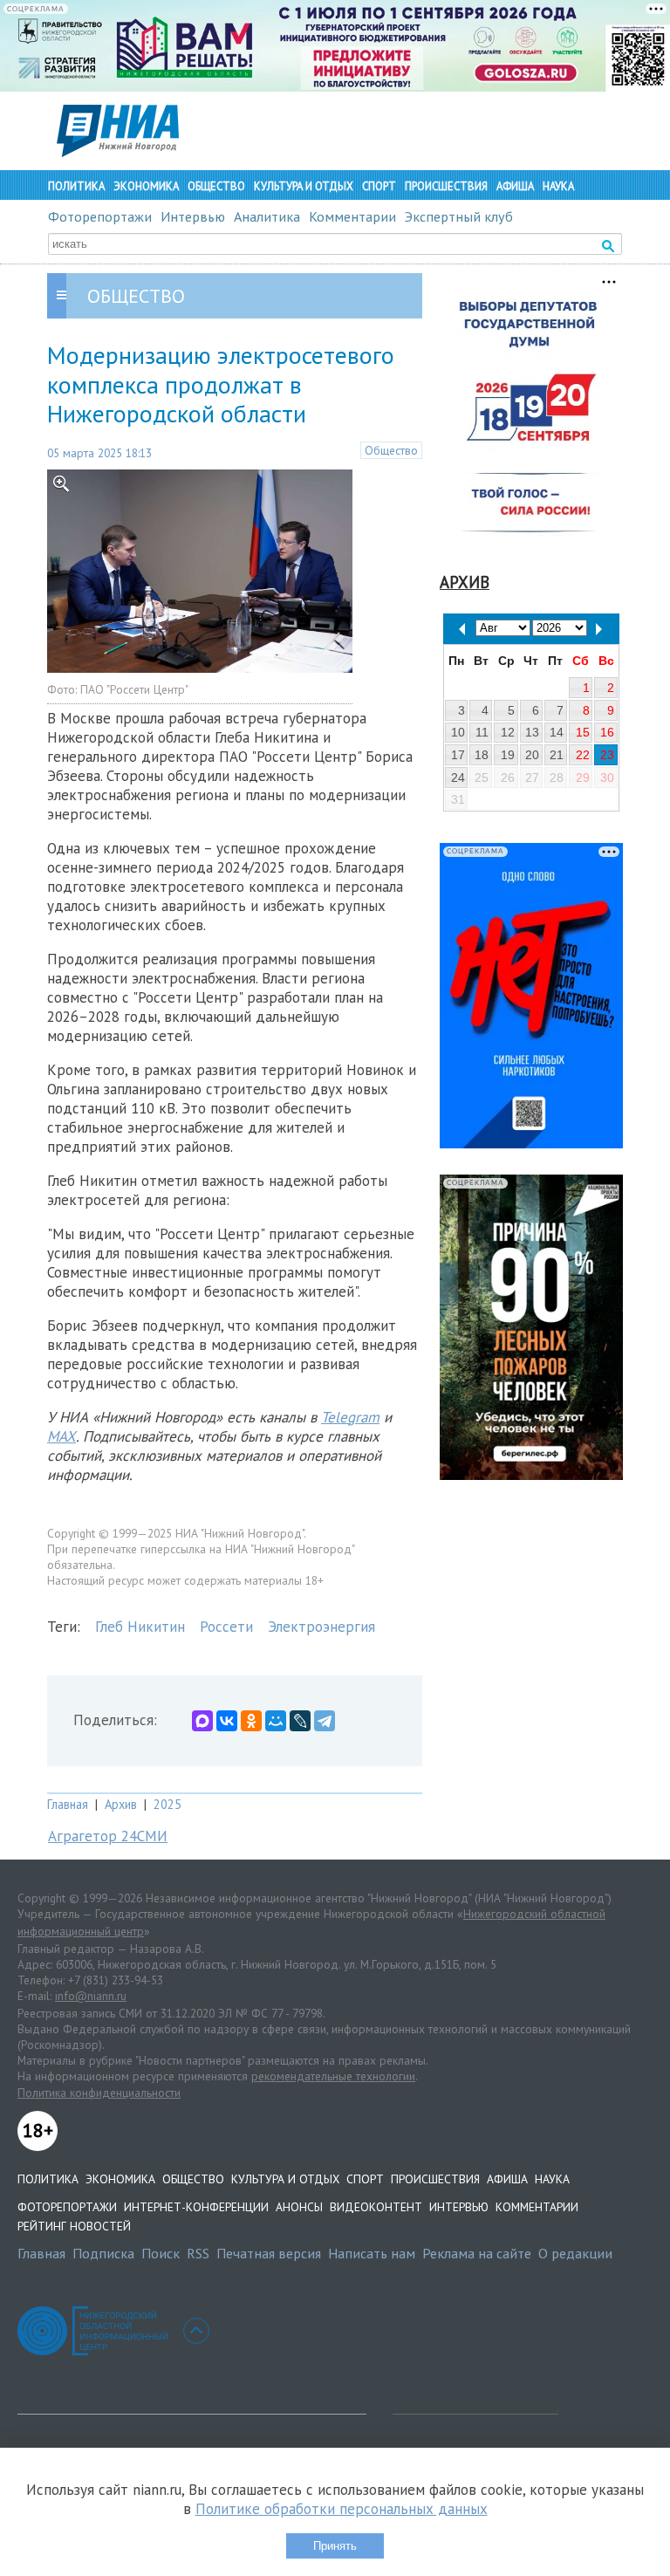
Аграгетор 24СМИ (108, 1836)
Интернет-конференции (196, 2207)
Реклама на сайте (477, 2253)
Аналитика (267, 216)
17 (458, 755)
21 (557, 755)
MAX (62, 1436)
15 (583, 732)
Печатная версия (269, 2253)
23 (607, 755)
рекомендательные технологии (333, 2076)
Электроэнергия (321, 1627)
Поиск (161, 2253)
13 (532, 732)
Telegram (350, 1417)
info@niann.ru (91, 1996)
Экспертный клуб (459, 216)
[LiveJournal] (300, 1721)
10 (458, 732)
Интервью (193, 216)
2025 (167, 1804)
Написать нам (372, 2253)
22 (583, 755)
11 (482, 732)
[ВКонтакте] (227, 1721)
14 (557, 732)
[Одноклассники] (251, 1721)
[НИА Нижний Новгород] (118, 152)
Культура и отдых (304, 186)
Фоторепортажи (100, 216)
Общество (216, 186)
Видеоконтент (376, 2207)
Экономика (146, 186)
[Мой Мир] (276, 1721)
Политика (76, 186)
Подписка (103, 2253)
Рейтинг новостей (74, 2226)
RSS (198, 2253)
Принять (335, 2546)
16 (607, 732)
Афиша (515, 186)
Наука (558, 186)
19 (508, 755)
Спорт (379, 186)
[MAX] (202, 1721)
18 (482, 755)
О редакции (575, 2253)
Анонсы (299, 2207)
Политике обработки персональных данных (342, 2509)
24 (458, 778)
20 (532, 755)
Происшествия (446, 186)
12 (508, 732)
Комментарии (352, 216)
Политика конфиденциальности (99, 2093)
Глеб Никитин (140, 1627)
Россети (226, 1627)
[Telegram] (325, 1721)
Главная (68, 1804)
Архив (121, 1804)
